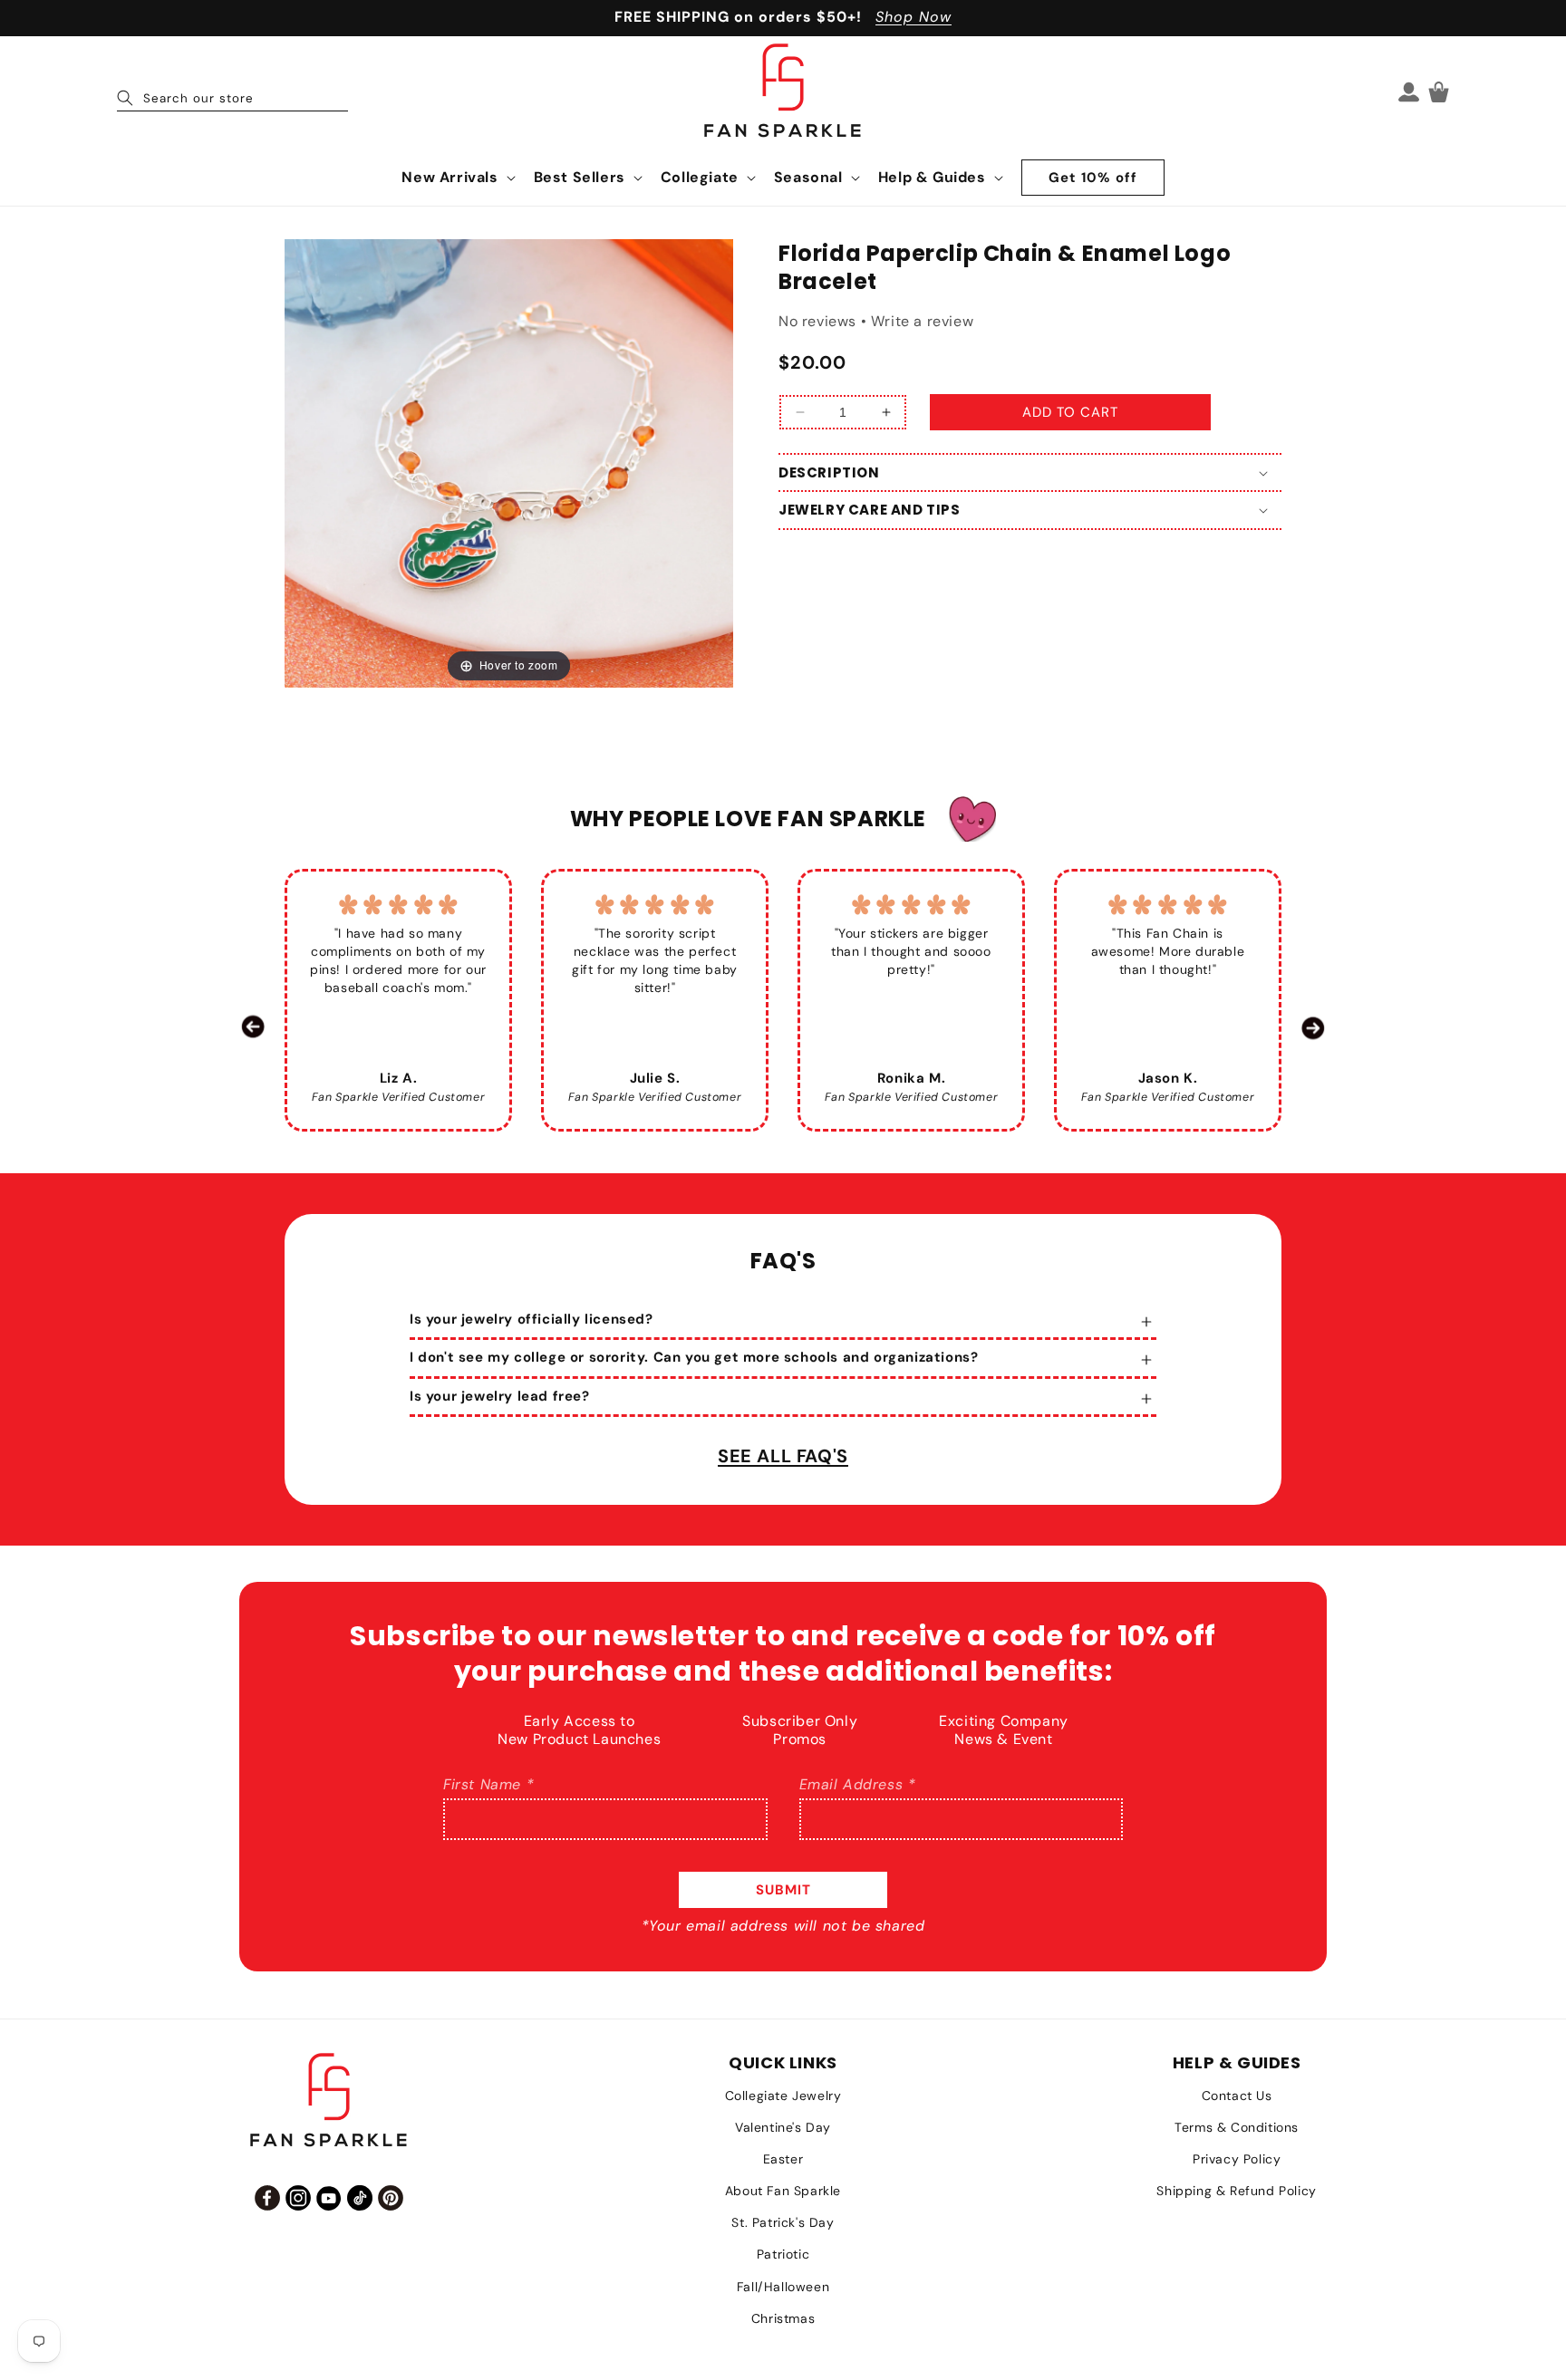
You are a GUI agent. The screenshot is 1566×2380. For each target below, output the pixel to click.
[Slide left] (253, 1027)
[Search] (125, 98)
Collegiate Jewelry (783, 2096)
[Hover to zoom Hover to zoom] (509, 462)
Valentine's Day (783, 2127)
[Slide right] (1313, 1027)
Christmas (783, 2318)
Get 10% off (1093, 178)
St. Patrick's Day (783, 2222)
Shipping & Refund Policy (1236, 2191)
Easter (783, 2159)
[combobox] (232, 92)
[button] (456, 178)
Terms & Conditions (1237, 2127)
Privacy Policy (1237, 2159)
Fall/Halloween (783, 2287)
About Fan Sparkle (783, 2191)
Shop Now (913, 17)
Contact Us (1237, 2096)
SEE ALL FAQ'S (783, 1456)
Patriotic (783, 2254)
